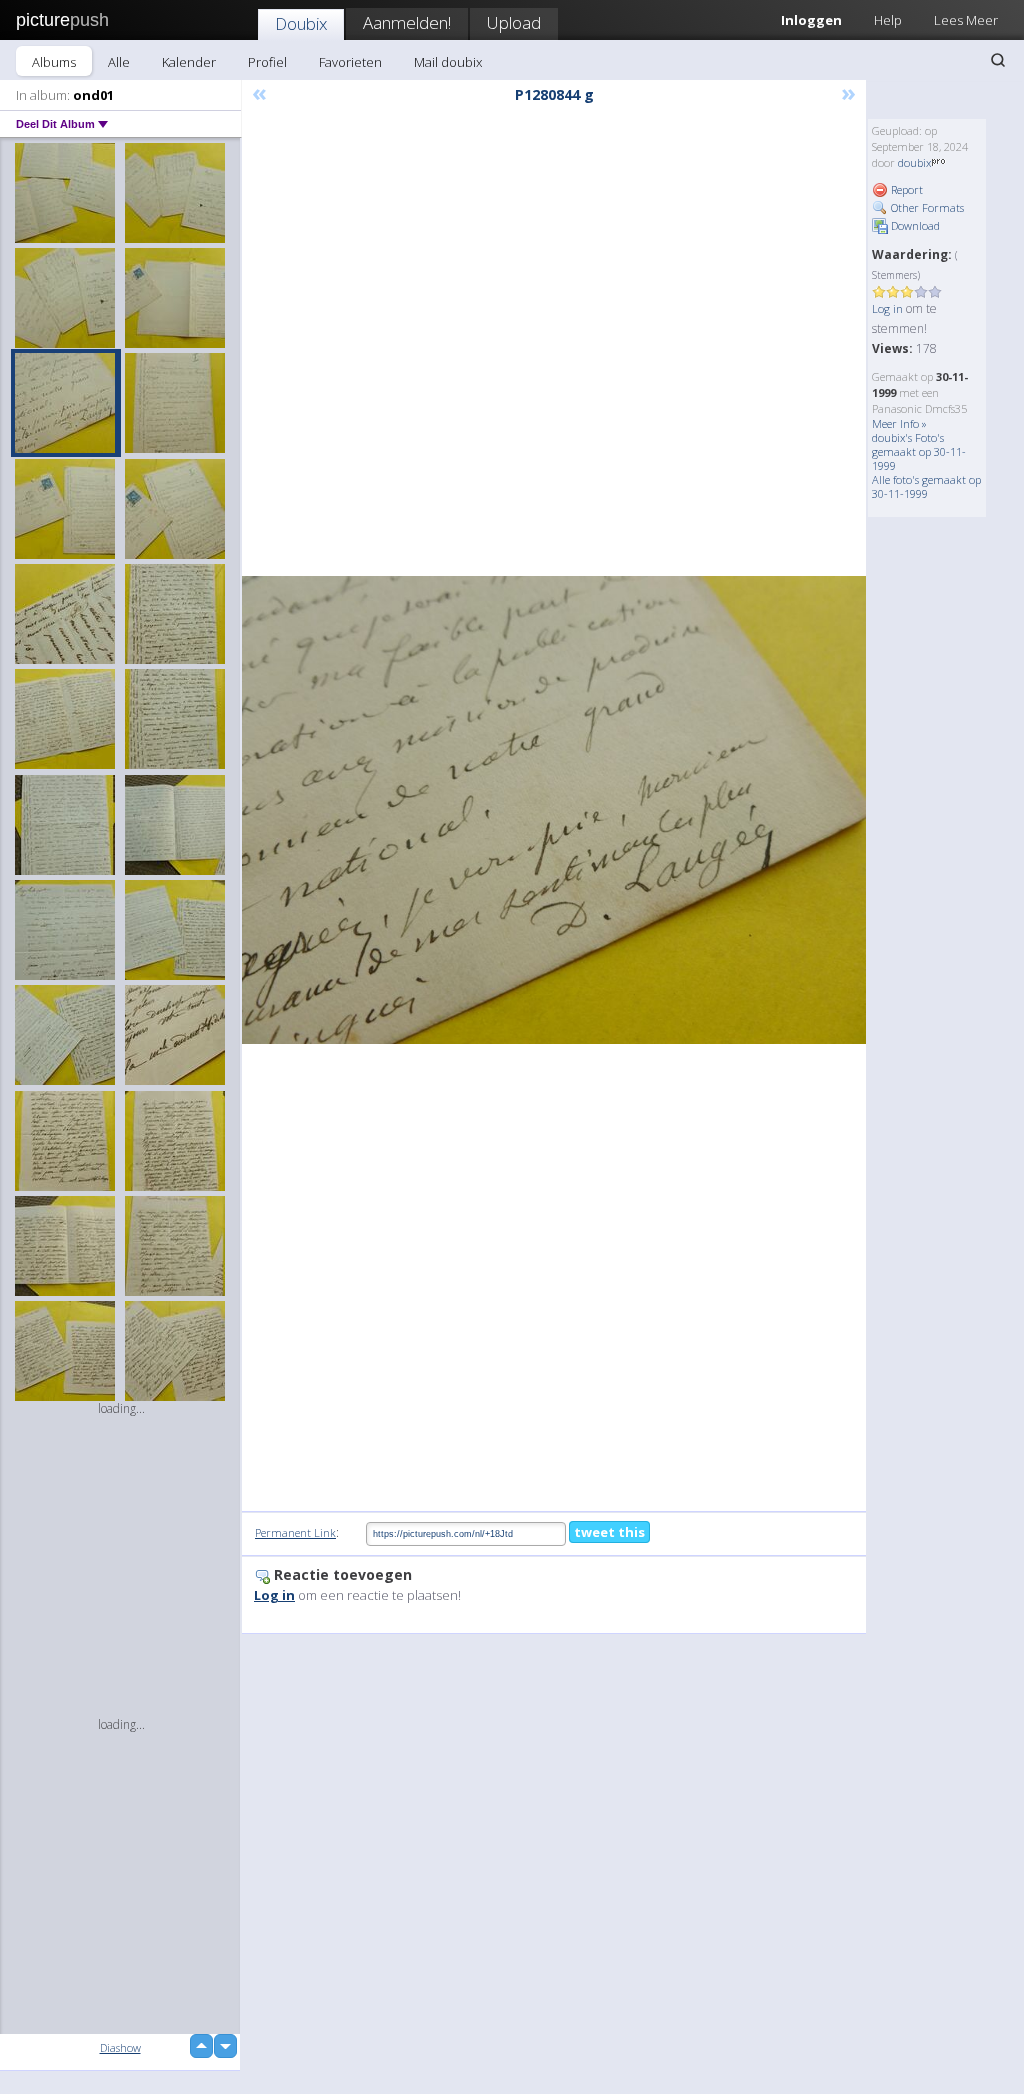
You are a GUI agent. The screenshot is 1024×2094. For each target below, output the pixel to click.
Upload (514, 22)
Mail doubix (448, 62)
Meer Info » (899, 423)
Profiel (267, 62)
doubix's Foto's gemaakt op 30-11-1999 (919, 451)
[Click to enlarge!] (554, 810)
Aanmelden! (407, 22)
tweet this (609, 1532)
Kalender (189, 62)
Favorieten (350, 62)
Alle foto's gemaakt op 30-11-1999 (926, 486)
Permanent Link (295, 1532)
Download (914, 225)
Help (888, 20)
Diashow (120, 2047)
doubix (914, 162)
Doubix (301, 23)
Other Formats (926, 207)
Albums (54, 62)
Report (905, 189)
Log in (887, 308)
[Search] (998, 60)
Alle (119, 62)
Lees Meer (966, 20)
